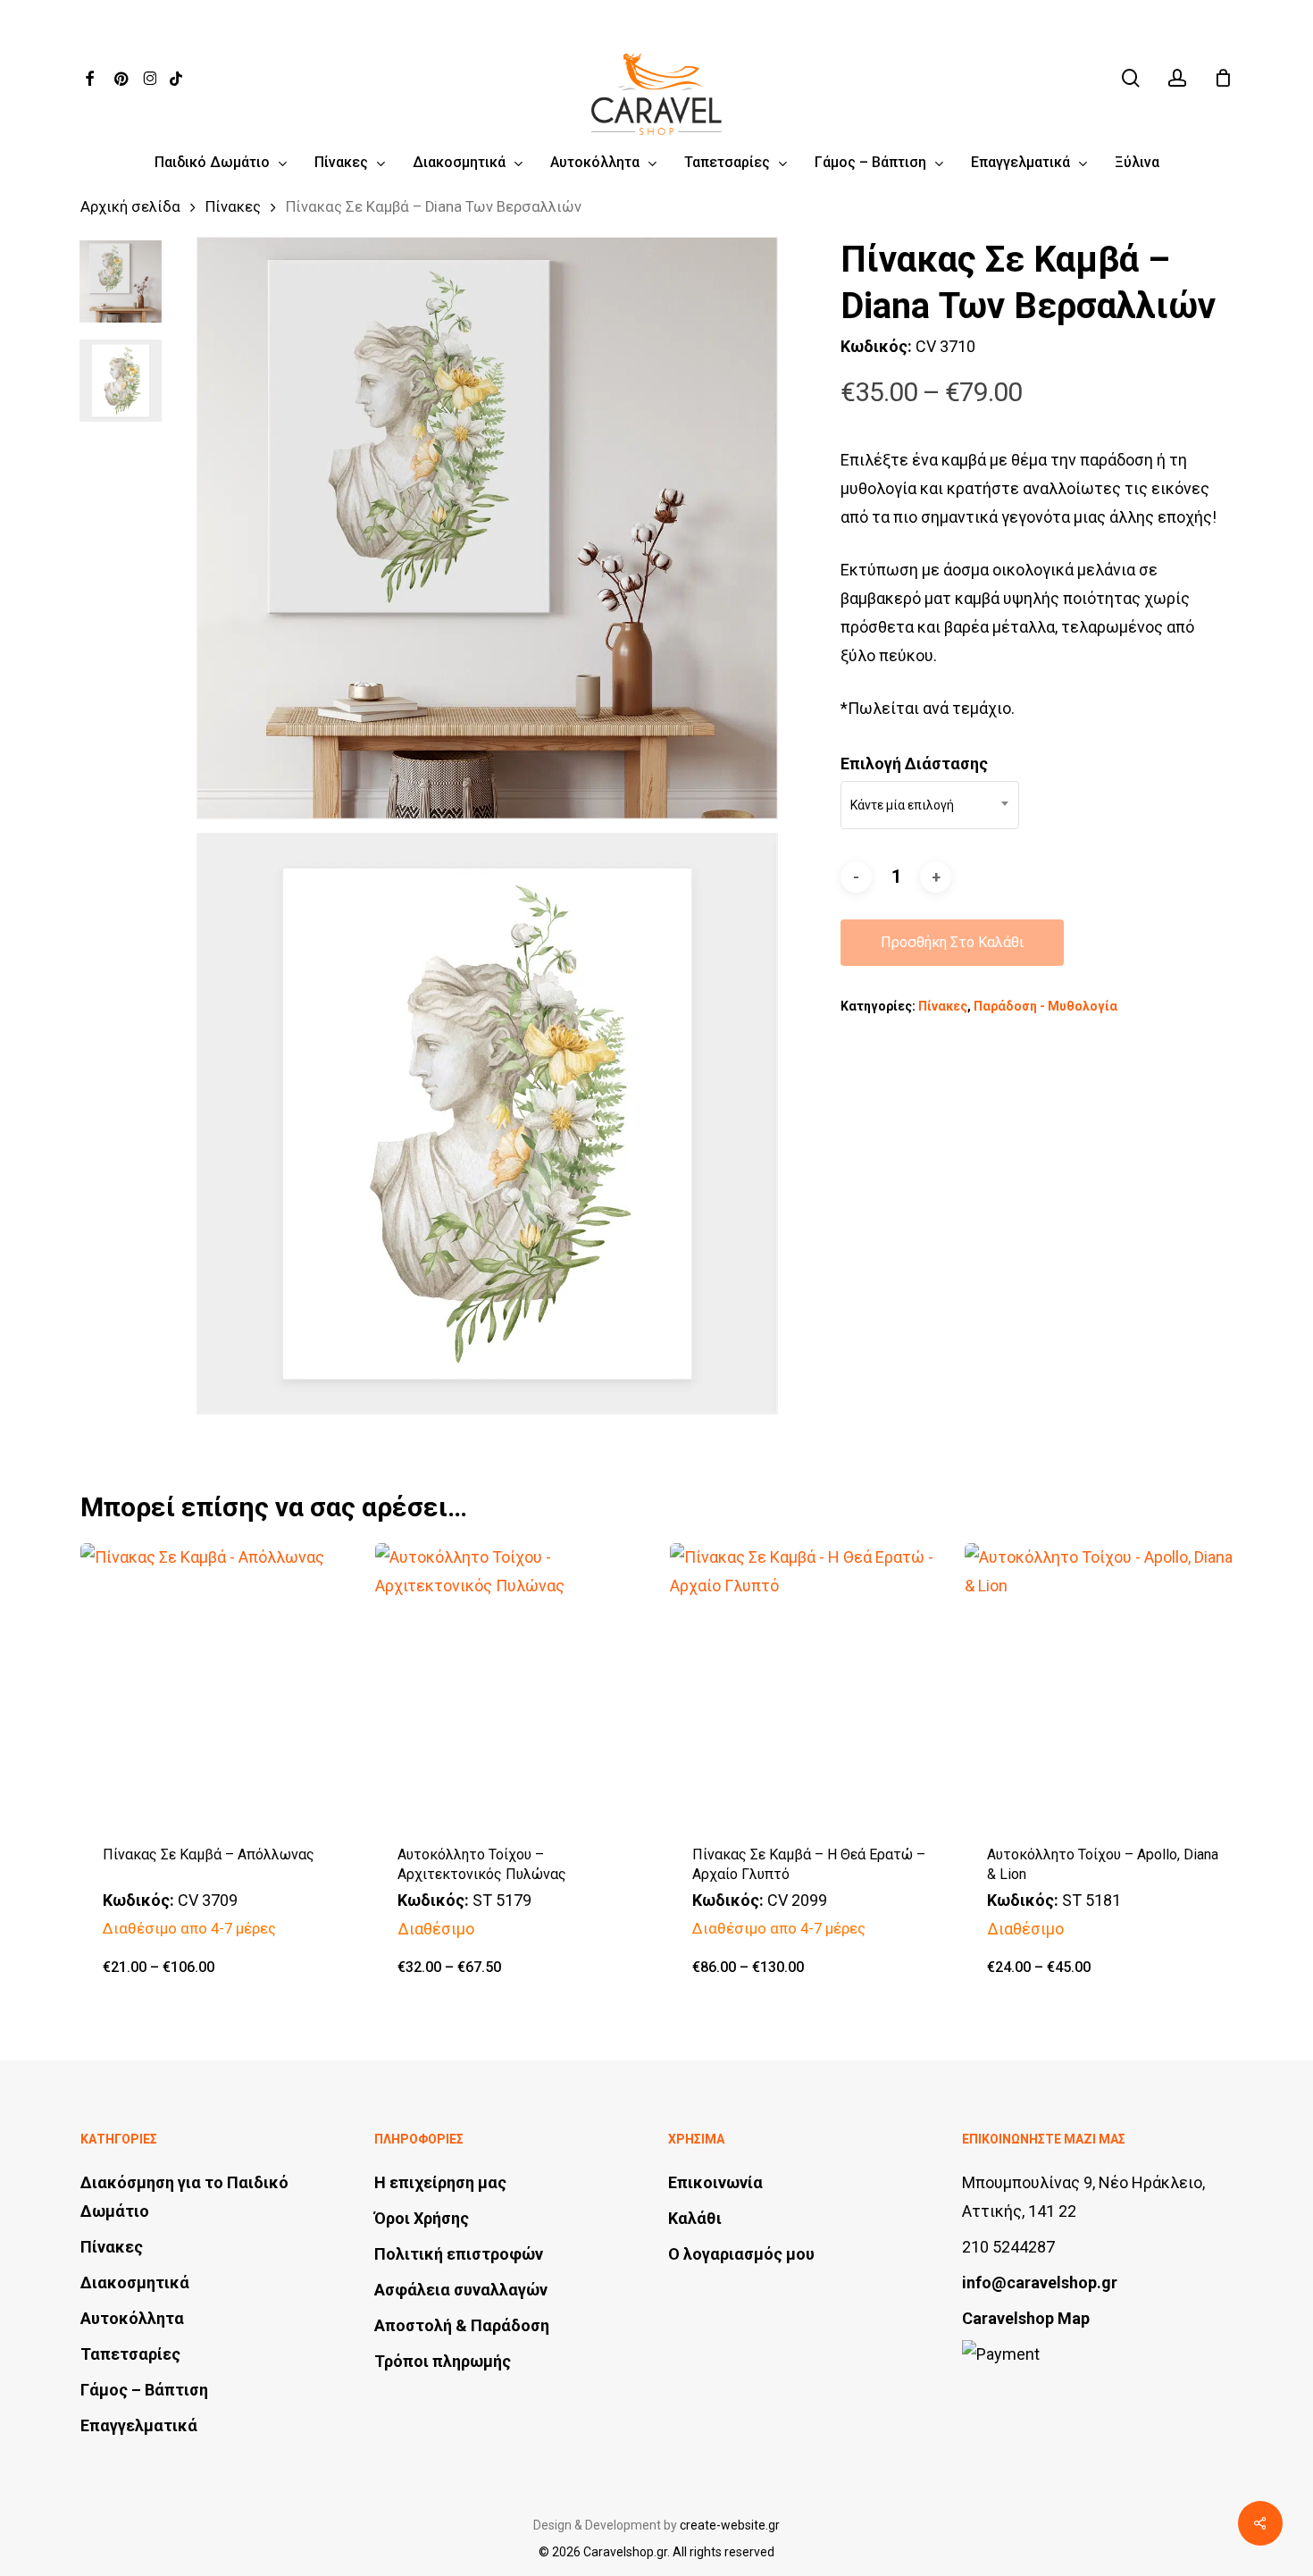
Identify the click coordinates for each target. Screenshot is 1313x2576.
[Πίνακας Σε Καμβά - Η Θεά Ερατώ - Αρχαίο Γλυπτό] (810, 1683)
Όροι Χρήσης (422, 2218)
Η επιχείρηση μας (440, 2182)
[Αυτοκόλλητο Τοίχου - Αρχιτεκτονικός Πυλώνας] (515, 1683)
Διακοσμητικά (135, 2282)
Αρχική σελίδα (130, 207)
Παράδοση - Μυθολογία (1045, 1006)
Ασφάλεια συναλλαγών (461, 2290)
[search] (1131, 78)
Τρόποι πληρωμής (443, 2361)
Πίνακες (233, 207)
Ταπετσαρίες (130, 2354)
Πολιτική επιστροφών (459, 2254)
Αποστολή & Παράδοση (462, 2325)
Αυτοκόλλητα (132, 2318)
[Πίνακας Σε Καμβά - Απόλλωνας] (220, 1683)
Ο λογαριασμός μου (741, 2254)
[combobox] (930, 805)
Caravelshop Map (1026, 2318)
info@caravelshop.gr (1040, 2282)
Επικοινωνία (715, 2182)
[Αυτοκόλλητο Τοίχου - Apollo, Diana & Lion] (1104, 1683)
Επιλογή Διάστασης (914, 764)
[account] (1177, 78)
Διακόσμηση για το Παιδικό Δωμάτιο (184, 2197)
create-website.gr (730, 2525)
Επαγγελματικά (139, 2425)
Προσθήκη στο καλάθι (952, 942)
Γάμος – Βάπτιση (144, 2390)
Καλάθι (695, 2218)
